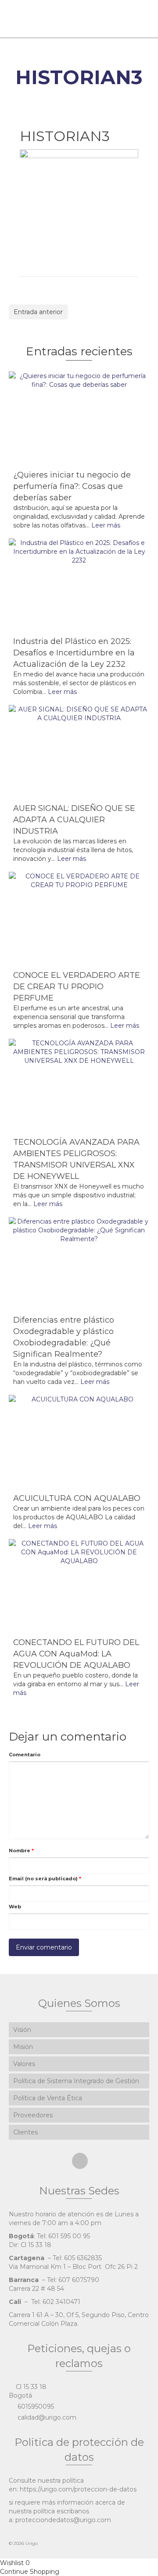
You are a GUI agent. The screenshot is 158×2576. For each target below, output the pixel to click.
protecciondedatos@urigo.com (63, 2520)
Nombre (21, 1851)
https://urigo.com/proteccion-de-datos (78, 2489)
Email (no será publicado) (45, 1879)
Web (15, 1907)
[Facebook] (80, 2161)
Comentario (25, 1755)
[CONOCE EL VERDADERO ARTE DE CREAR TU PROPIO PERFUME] (79, 918)
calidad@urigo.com (46, 2417)
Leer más (106, 525)
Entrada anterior (38, 312)
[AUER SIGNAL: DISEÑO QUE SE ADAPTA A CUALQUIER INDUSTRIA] (79, 752)
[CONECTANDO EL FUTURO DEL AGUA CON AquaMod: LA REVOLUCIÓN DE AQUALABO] (79, 1586)
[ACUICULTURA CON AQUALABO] (79, 1442)
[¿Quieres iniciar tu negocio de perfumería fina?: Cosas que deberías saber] (79, 418)
